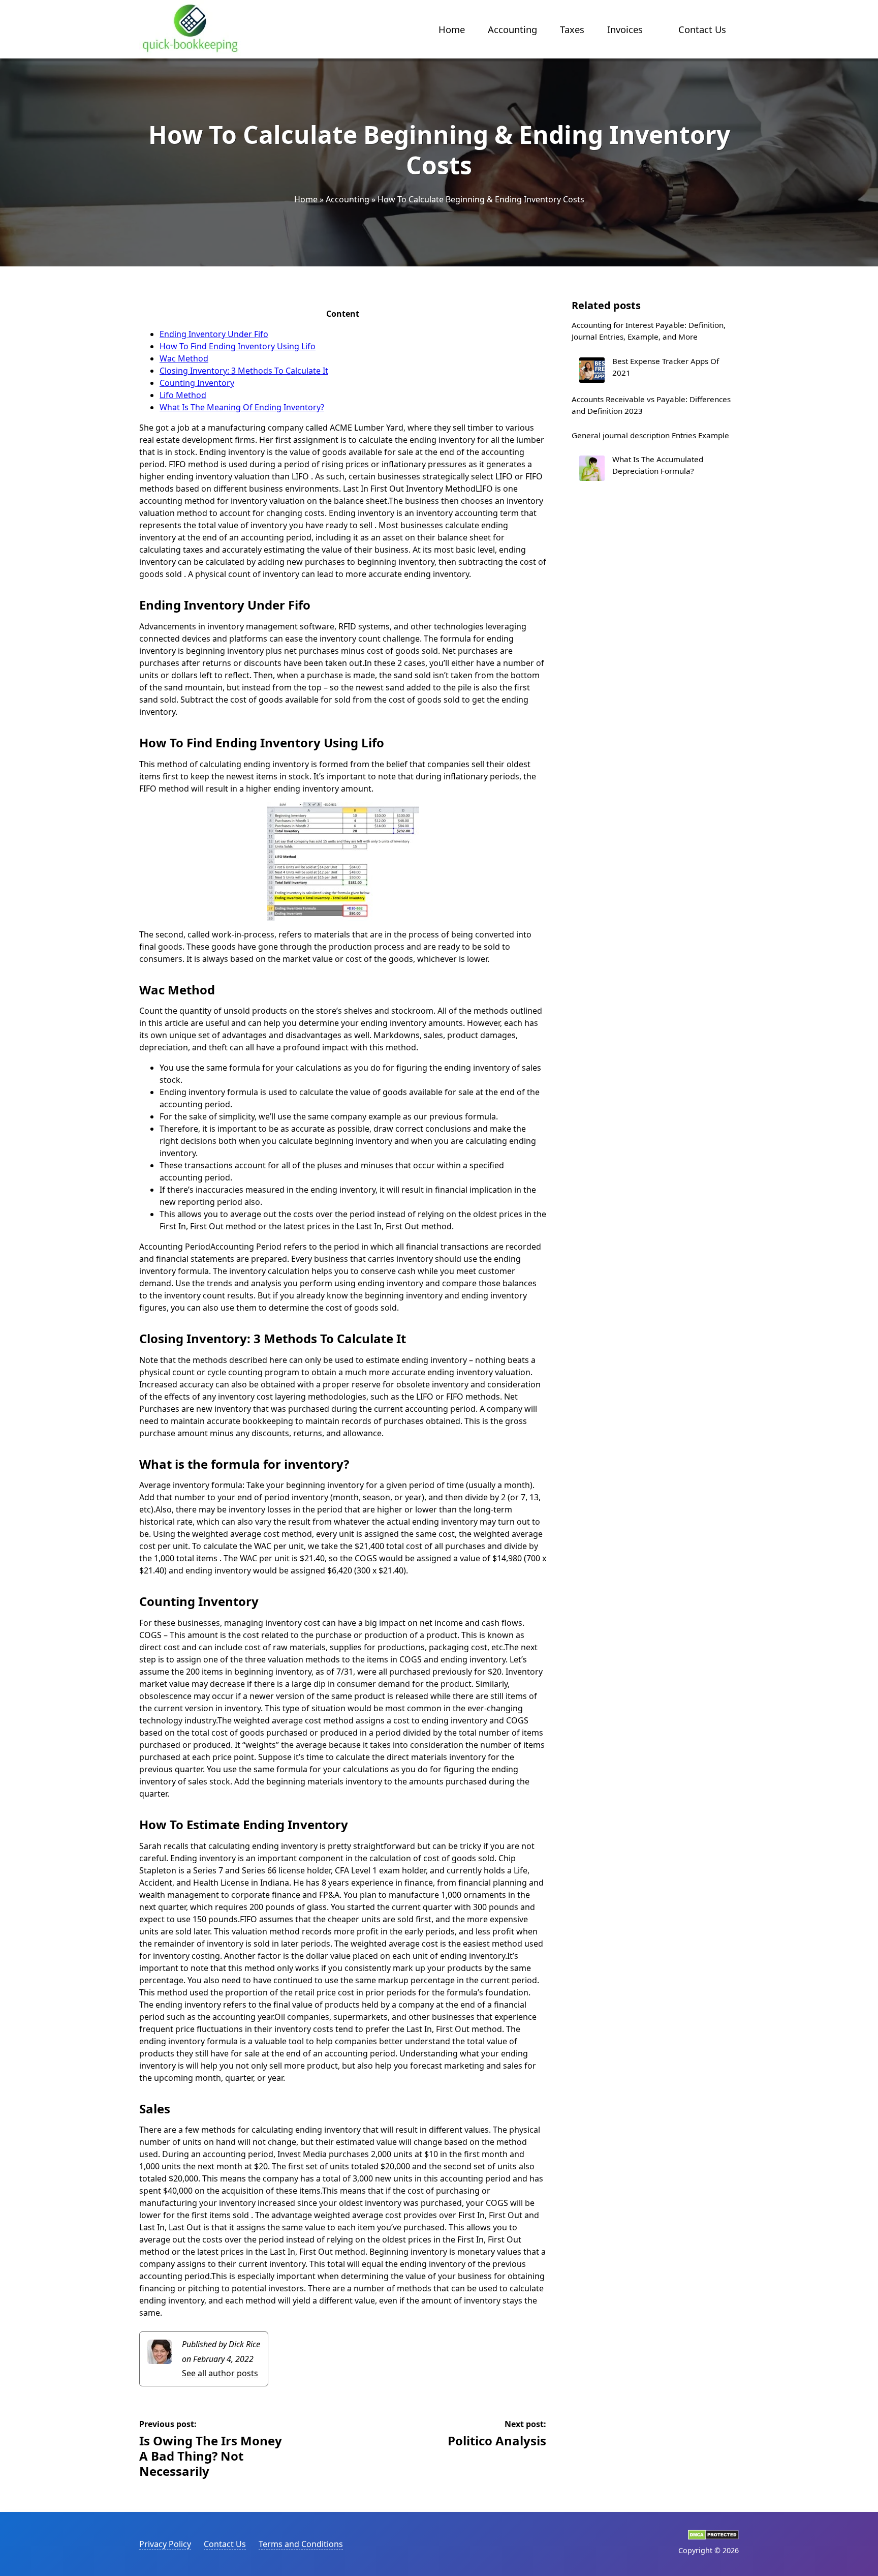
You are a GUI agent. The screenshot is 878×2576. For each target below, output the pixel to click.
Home (452, 29)
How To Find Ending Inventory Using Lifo (238, 346)
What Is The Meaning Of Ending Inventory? (242, 407)
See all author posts (220, 2373)
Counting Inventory (197, 383)
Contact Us (702, 29)
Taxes (572, 29)
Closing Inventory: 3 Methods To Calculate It (244, 371)
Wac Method (184, 358)
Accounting (512, 29)
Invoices (625, 29)
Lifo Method (183, 395)
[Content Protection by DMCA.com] (713, 2537)
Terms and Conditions (301, 2544)
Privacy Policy (165, 2544)
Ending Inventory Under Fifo (214, 334)
